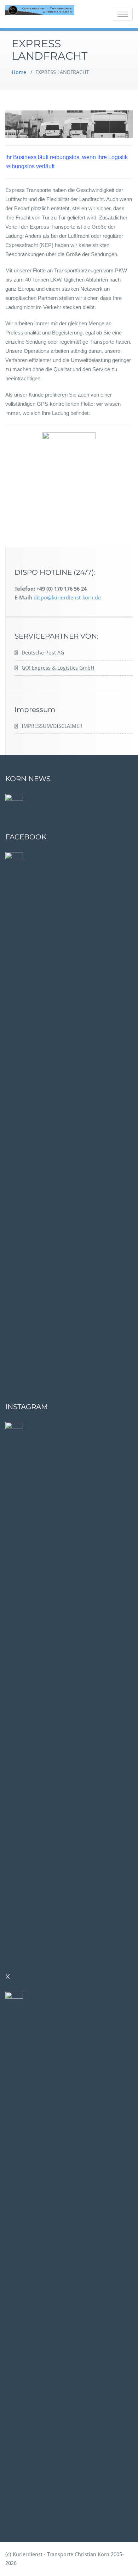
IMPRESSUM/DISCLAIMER (52, 726)
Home (19, 72)
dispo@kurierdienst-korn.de (67, 598)
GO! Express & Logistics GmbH (58, 668)
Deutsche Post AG (43, 653)
